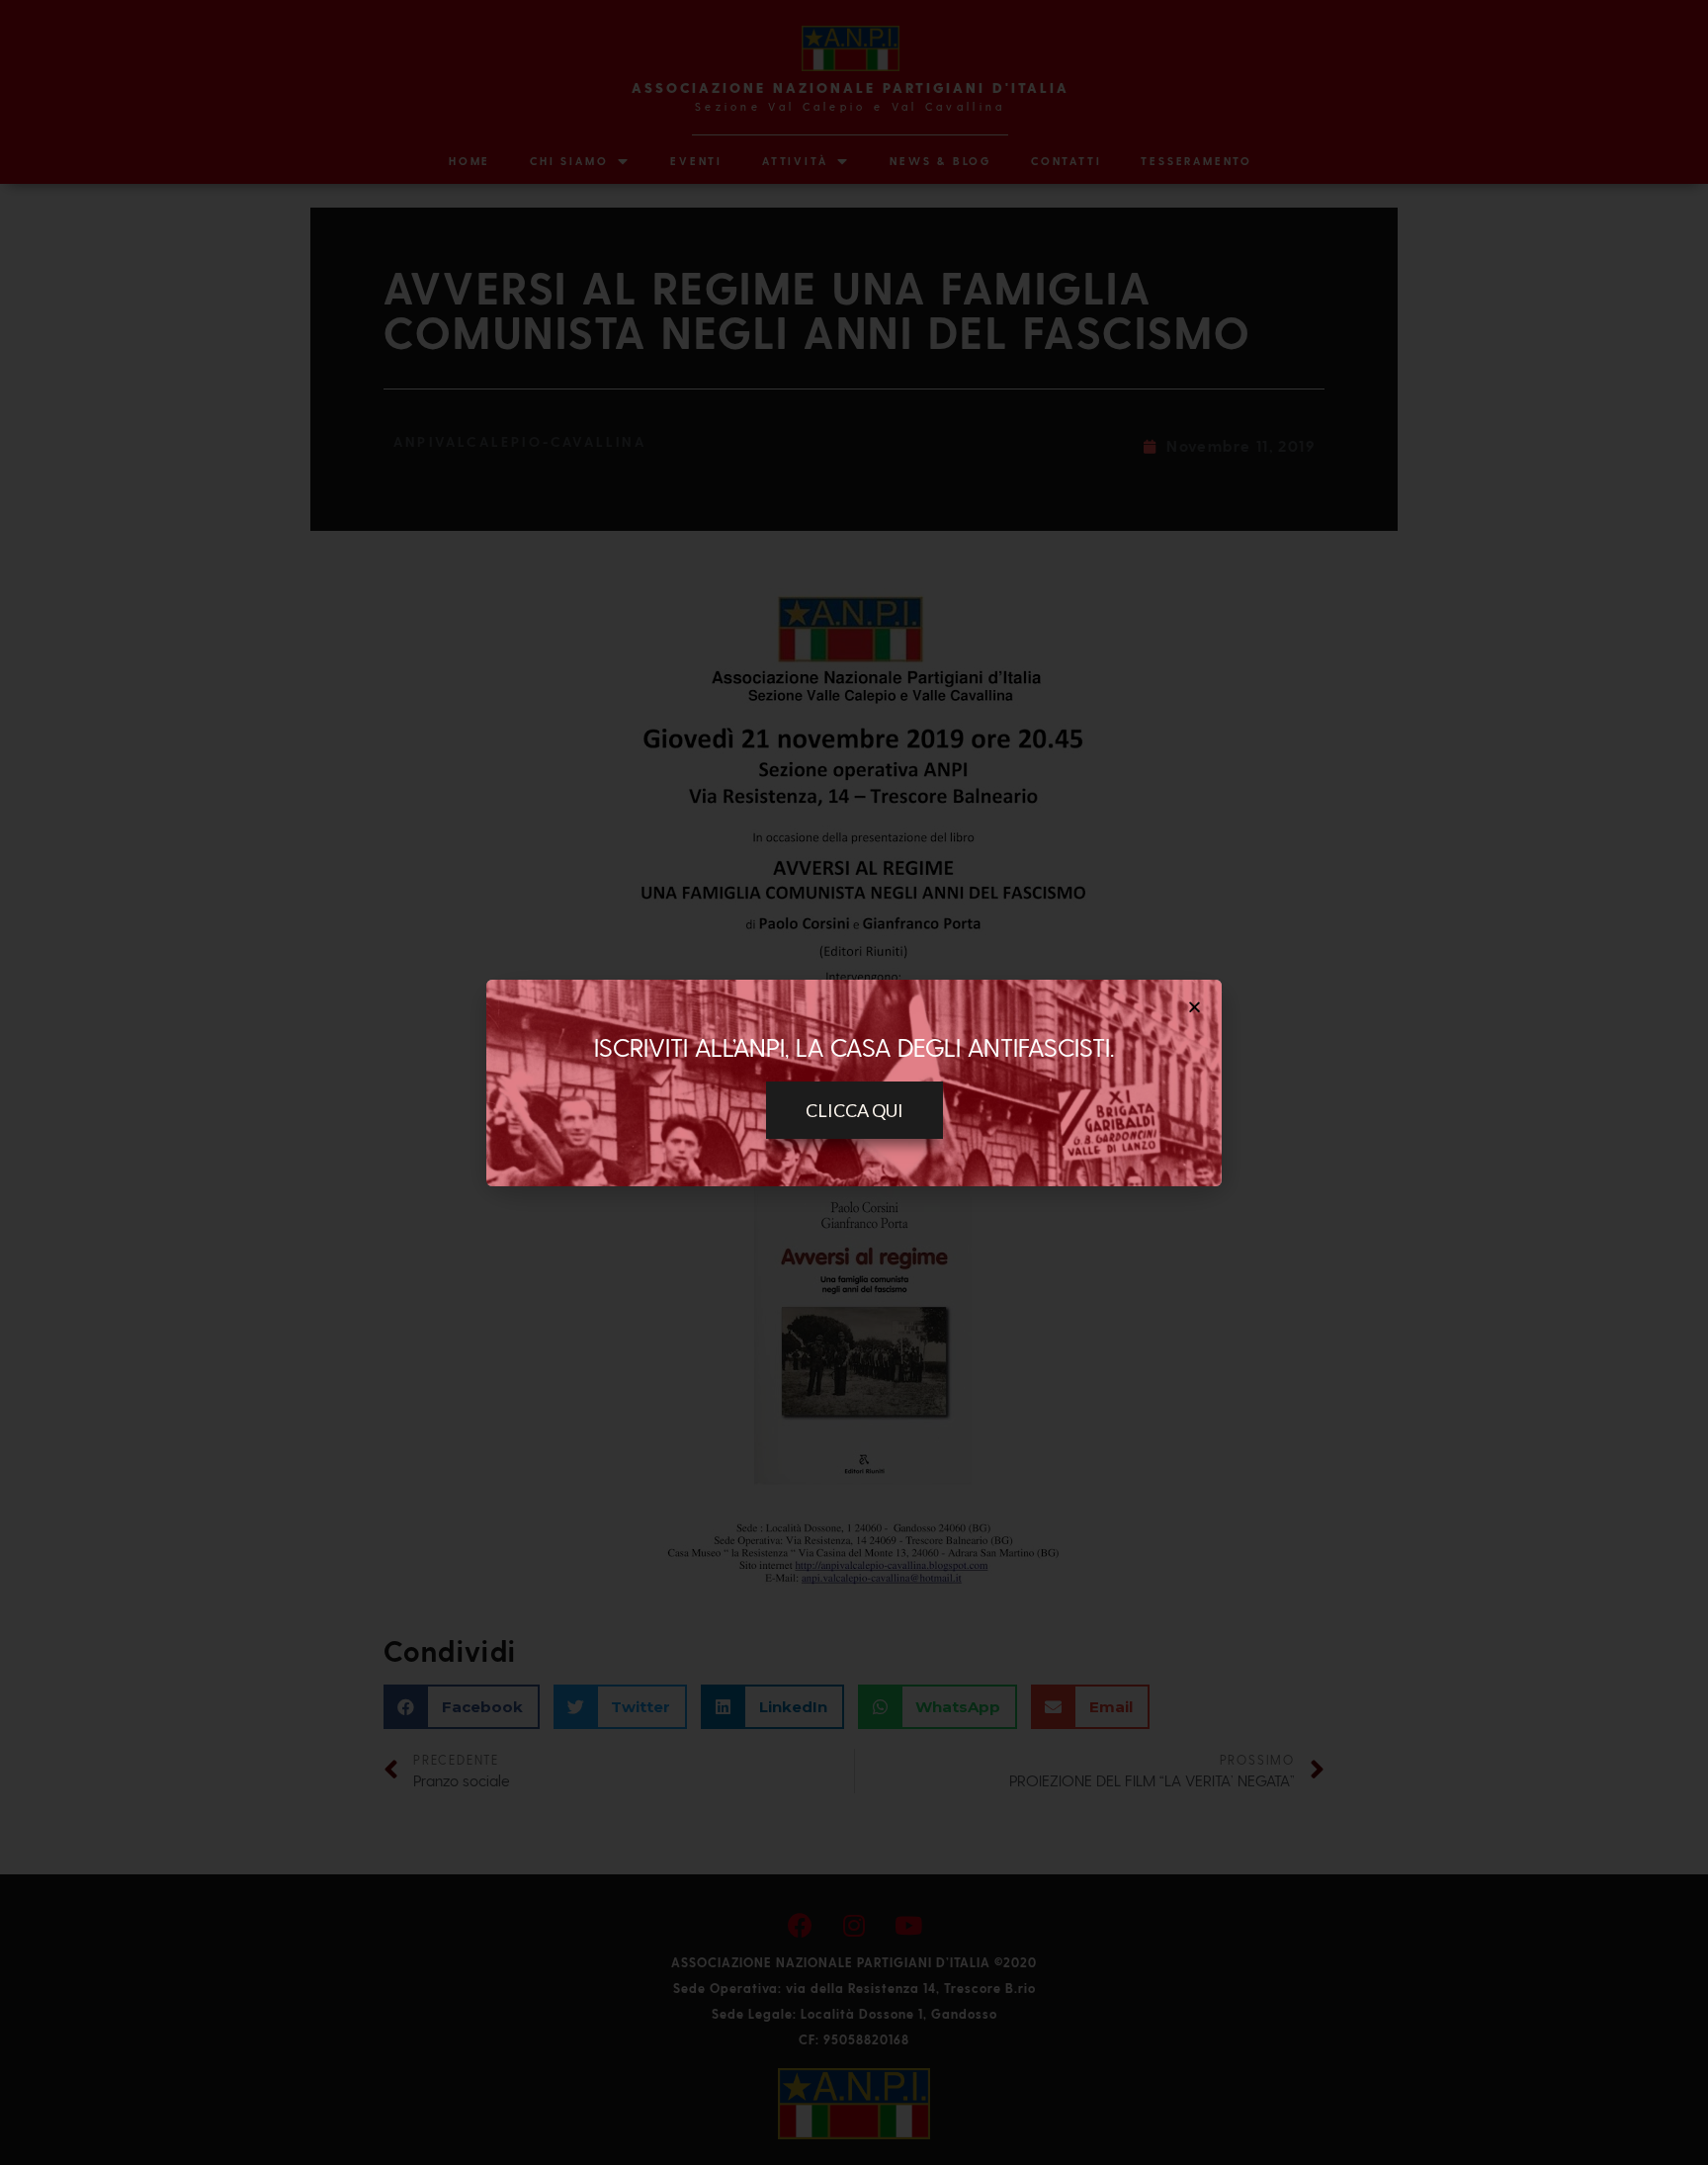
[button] (854, 1110)
